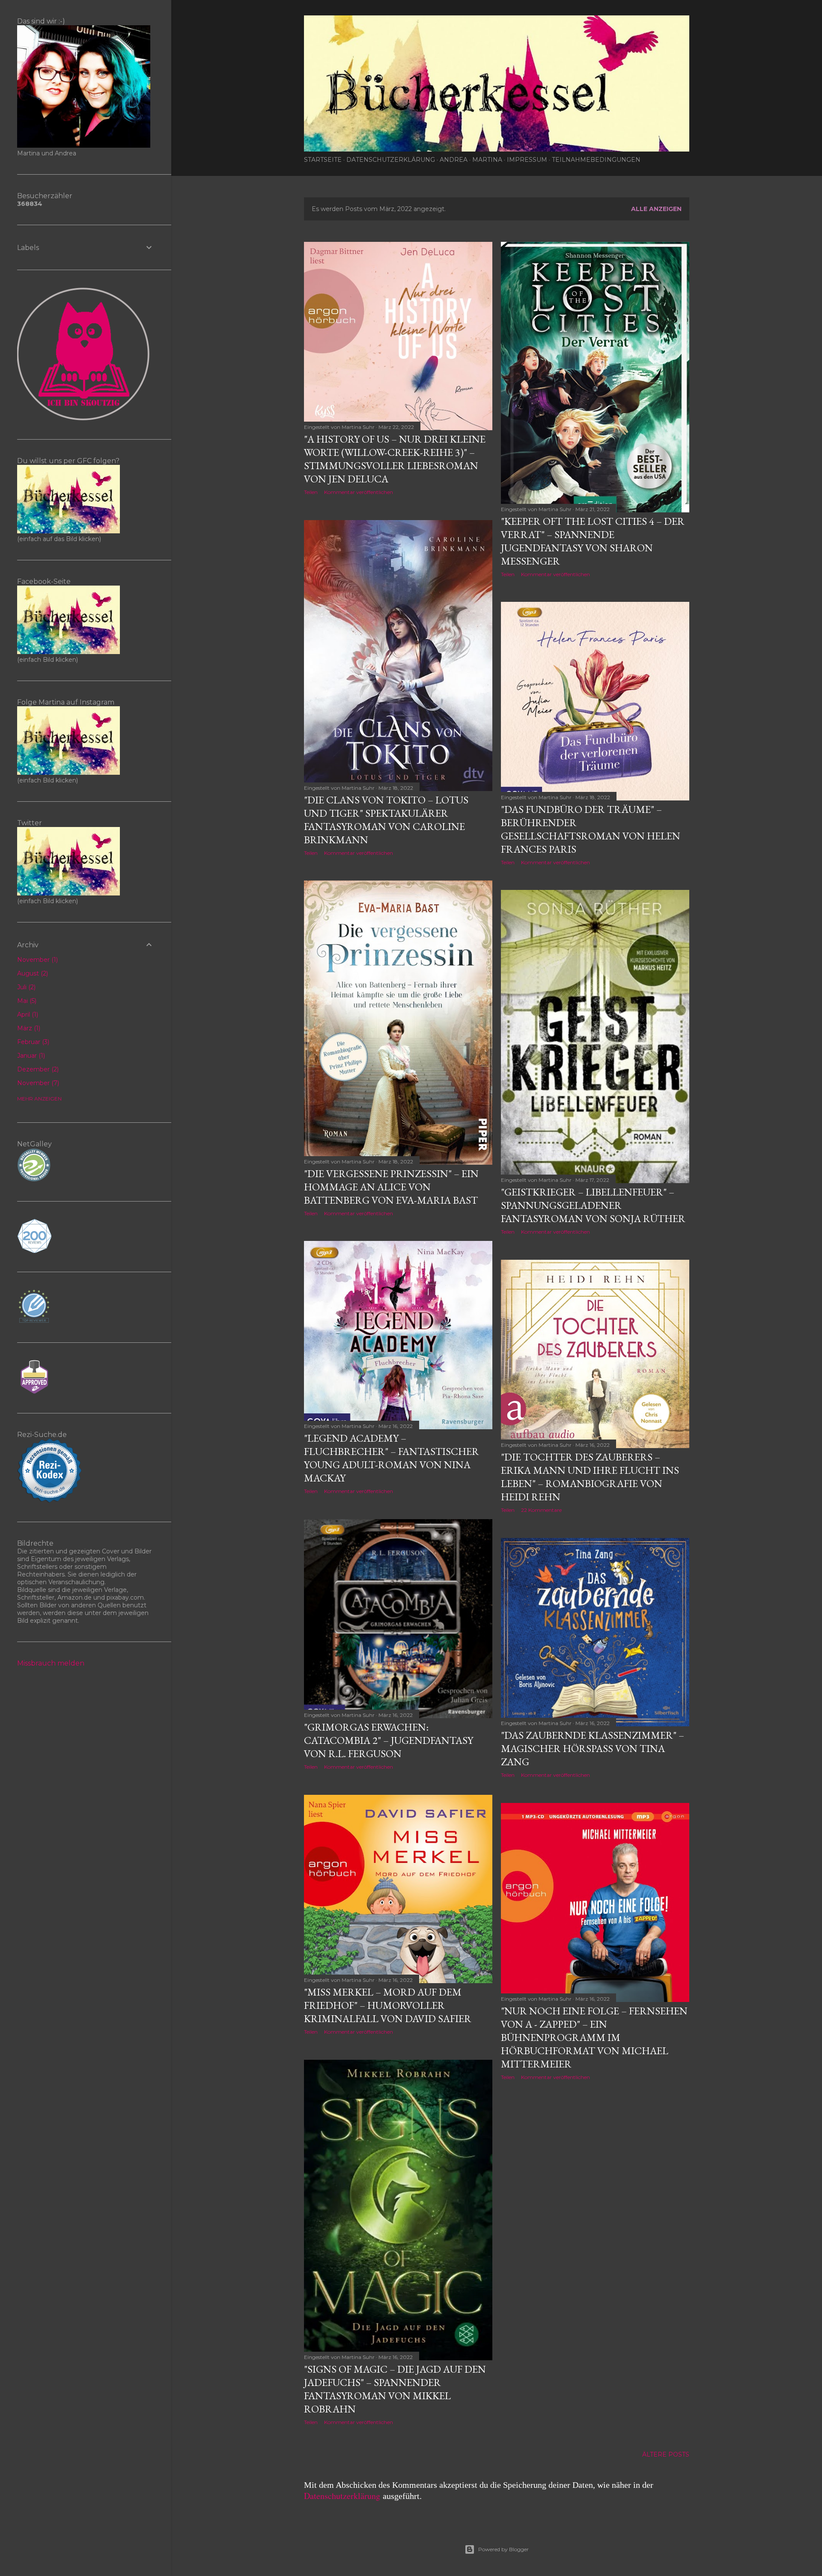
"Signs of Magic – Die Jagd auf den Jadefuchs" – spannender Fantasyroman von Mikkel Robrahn (395, 2389)
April (27, 1014)
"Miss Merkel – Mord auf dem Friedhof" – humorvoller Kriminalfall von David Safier (388, 2005)
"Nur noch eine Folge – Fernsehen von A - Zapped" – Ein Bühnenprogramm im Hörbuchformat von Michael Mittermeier (594, 2037)
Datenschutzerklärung (391, 160)
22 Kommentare (541, 1510)
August (32, 973)
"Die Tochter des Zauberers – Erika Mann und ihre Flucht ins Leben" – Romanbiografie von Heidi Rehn (590, 1477)
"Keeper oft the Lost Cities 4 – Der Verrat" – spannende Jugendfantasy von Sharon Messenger (593, 541)
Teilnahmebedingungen (596, 160)
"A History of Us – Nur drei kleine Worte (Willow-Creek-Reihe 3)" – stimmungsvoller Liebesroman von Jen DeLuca (395, 459)
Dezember (37, 1069)
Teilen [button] (311, 492)
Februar (32, 1042)
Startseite (323, 160)
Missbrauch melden (51, 1663)
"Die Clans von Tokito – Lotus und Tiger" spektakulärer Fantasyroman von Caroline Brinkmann (386, 820)
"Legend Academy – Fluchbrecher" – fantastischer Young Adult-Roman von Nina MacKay (392, 1458)
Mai (26, 1001)
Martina (487, 160)
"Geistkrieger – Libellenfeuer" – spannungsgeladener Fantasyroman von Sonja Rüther (593, 1205)
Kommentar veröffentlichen (359, 492)
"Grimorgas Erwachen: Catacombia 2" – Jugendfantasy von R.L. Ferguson (389, 1740)
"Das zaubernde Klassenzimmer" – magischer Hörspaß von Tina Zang (593, 1748)
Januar (30, 1056)
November (37, 960)
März (28, 1028)
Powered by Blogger (503, 2549)
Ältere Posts (666, 2454)
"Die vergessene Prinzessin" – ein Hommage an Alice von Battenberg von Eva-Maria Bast (391, 1187)
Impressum (527, 160)
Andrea (454, 160)
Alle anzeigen (656, 209)
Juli (25, 987)
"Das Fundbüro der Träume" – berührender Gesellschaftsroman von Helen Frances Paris (591, 829)
